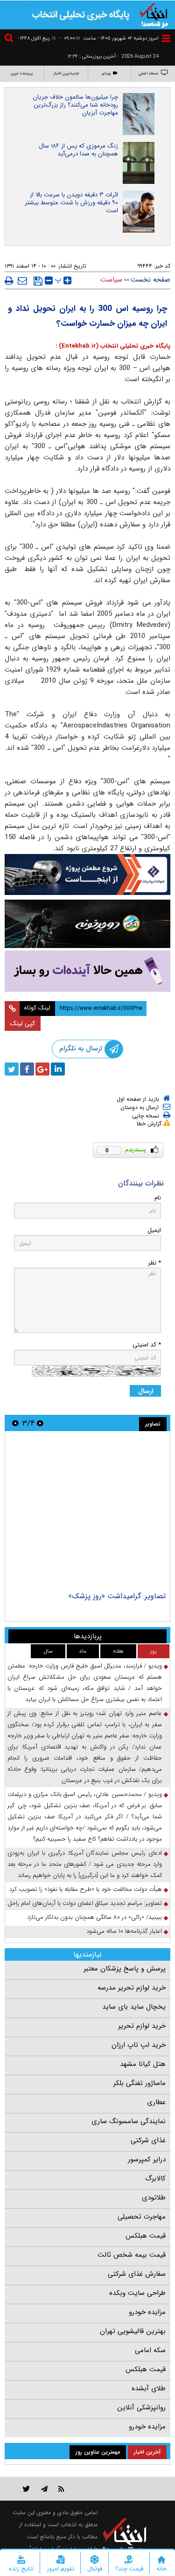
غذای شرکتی (148, 2140)
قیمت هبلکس (146, 2236)
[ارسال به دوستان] (22, 281)
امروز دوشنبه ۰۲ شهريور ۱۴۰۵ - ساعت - (109, 38)
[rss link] (61, 2489)
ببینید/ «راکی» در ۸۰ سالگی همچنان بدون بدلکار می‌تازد (94, 1917)
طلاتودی (154, 2198)
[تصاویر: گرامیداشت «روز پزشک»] (87, 1513)
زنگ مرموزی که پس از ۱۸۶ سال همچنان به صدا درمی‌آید (78, 150)
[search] (10, 39)
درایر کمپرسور (147, 2159)
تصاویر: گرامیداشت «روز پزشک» (117, 1596)
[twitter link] (26, 2489)
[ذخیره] (38, 281)
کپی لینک (23, 1023)
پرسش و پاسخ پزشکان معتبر (125, 1969)
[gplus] (42, 1069)
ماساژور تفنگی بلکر (140, 2083)
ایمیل (154, 1230)
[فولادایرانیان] (87, 874)
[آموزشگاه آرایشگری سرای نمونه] (87, 971)
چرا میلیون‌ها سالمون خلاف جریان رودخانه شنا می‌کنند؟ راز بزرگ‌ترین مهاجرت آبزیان (75, 105)
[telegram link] (44, 2489)
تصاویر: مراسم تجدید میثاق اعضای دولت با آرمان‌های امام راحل (85, 1903)
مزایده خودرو (147, 2312)
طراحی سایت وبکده (137, 2293)
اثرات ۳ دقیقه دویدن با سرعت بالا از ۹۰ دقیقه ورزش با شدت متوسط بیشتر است (71, 203)
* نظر (154, 1263)
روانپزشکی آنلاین (141, 2408)
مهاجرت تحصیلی (142, 2217)
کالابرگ (155, 2179)
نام (158, 1198)
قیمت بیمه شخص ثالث (132, 2255)
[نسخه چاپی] (9, 281)
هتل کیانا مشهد (143, 2064)
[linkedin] (58, 1069)
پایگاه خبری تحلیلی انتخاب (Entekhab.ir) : (113, 346)
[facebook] (27, 1069)
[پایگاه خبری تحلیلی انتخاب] (154, 14)
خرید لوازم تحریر (142, 2026)
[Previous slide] (40, 1423)
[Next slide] (15, 1423)
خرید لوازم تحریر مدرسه (132, 1988)
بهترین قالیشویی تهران (133, 2331)
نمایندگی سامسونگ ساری (129, 2121)
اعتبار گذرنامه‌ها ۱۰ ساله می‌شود (124, 1931)
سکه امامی (150, 2350)
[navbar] (166, 38)
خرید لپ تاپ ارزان (139, 2045)
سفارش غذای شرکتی (137, 2274)
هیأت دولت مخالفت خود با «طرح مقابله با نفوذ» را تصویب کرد (86, 1889)
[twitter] (12, 1069)
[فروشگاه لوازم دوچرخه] (87, 924)
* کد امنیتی (147, 1345)
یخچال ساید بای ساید (134, 2007)
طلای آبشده (149, 2388)
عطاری (156, 2102)
